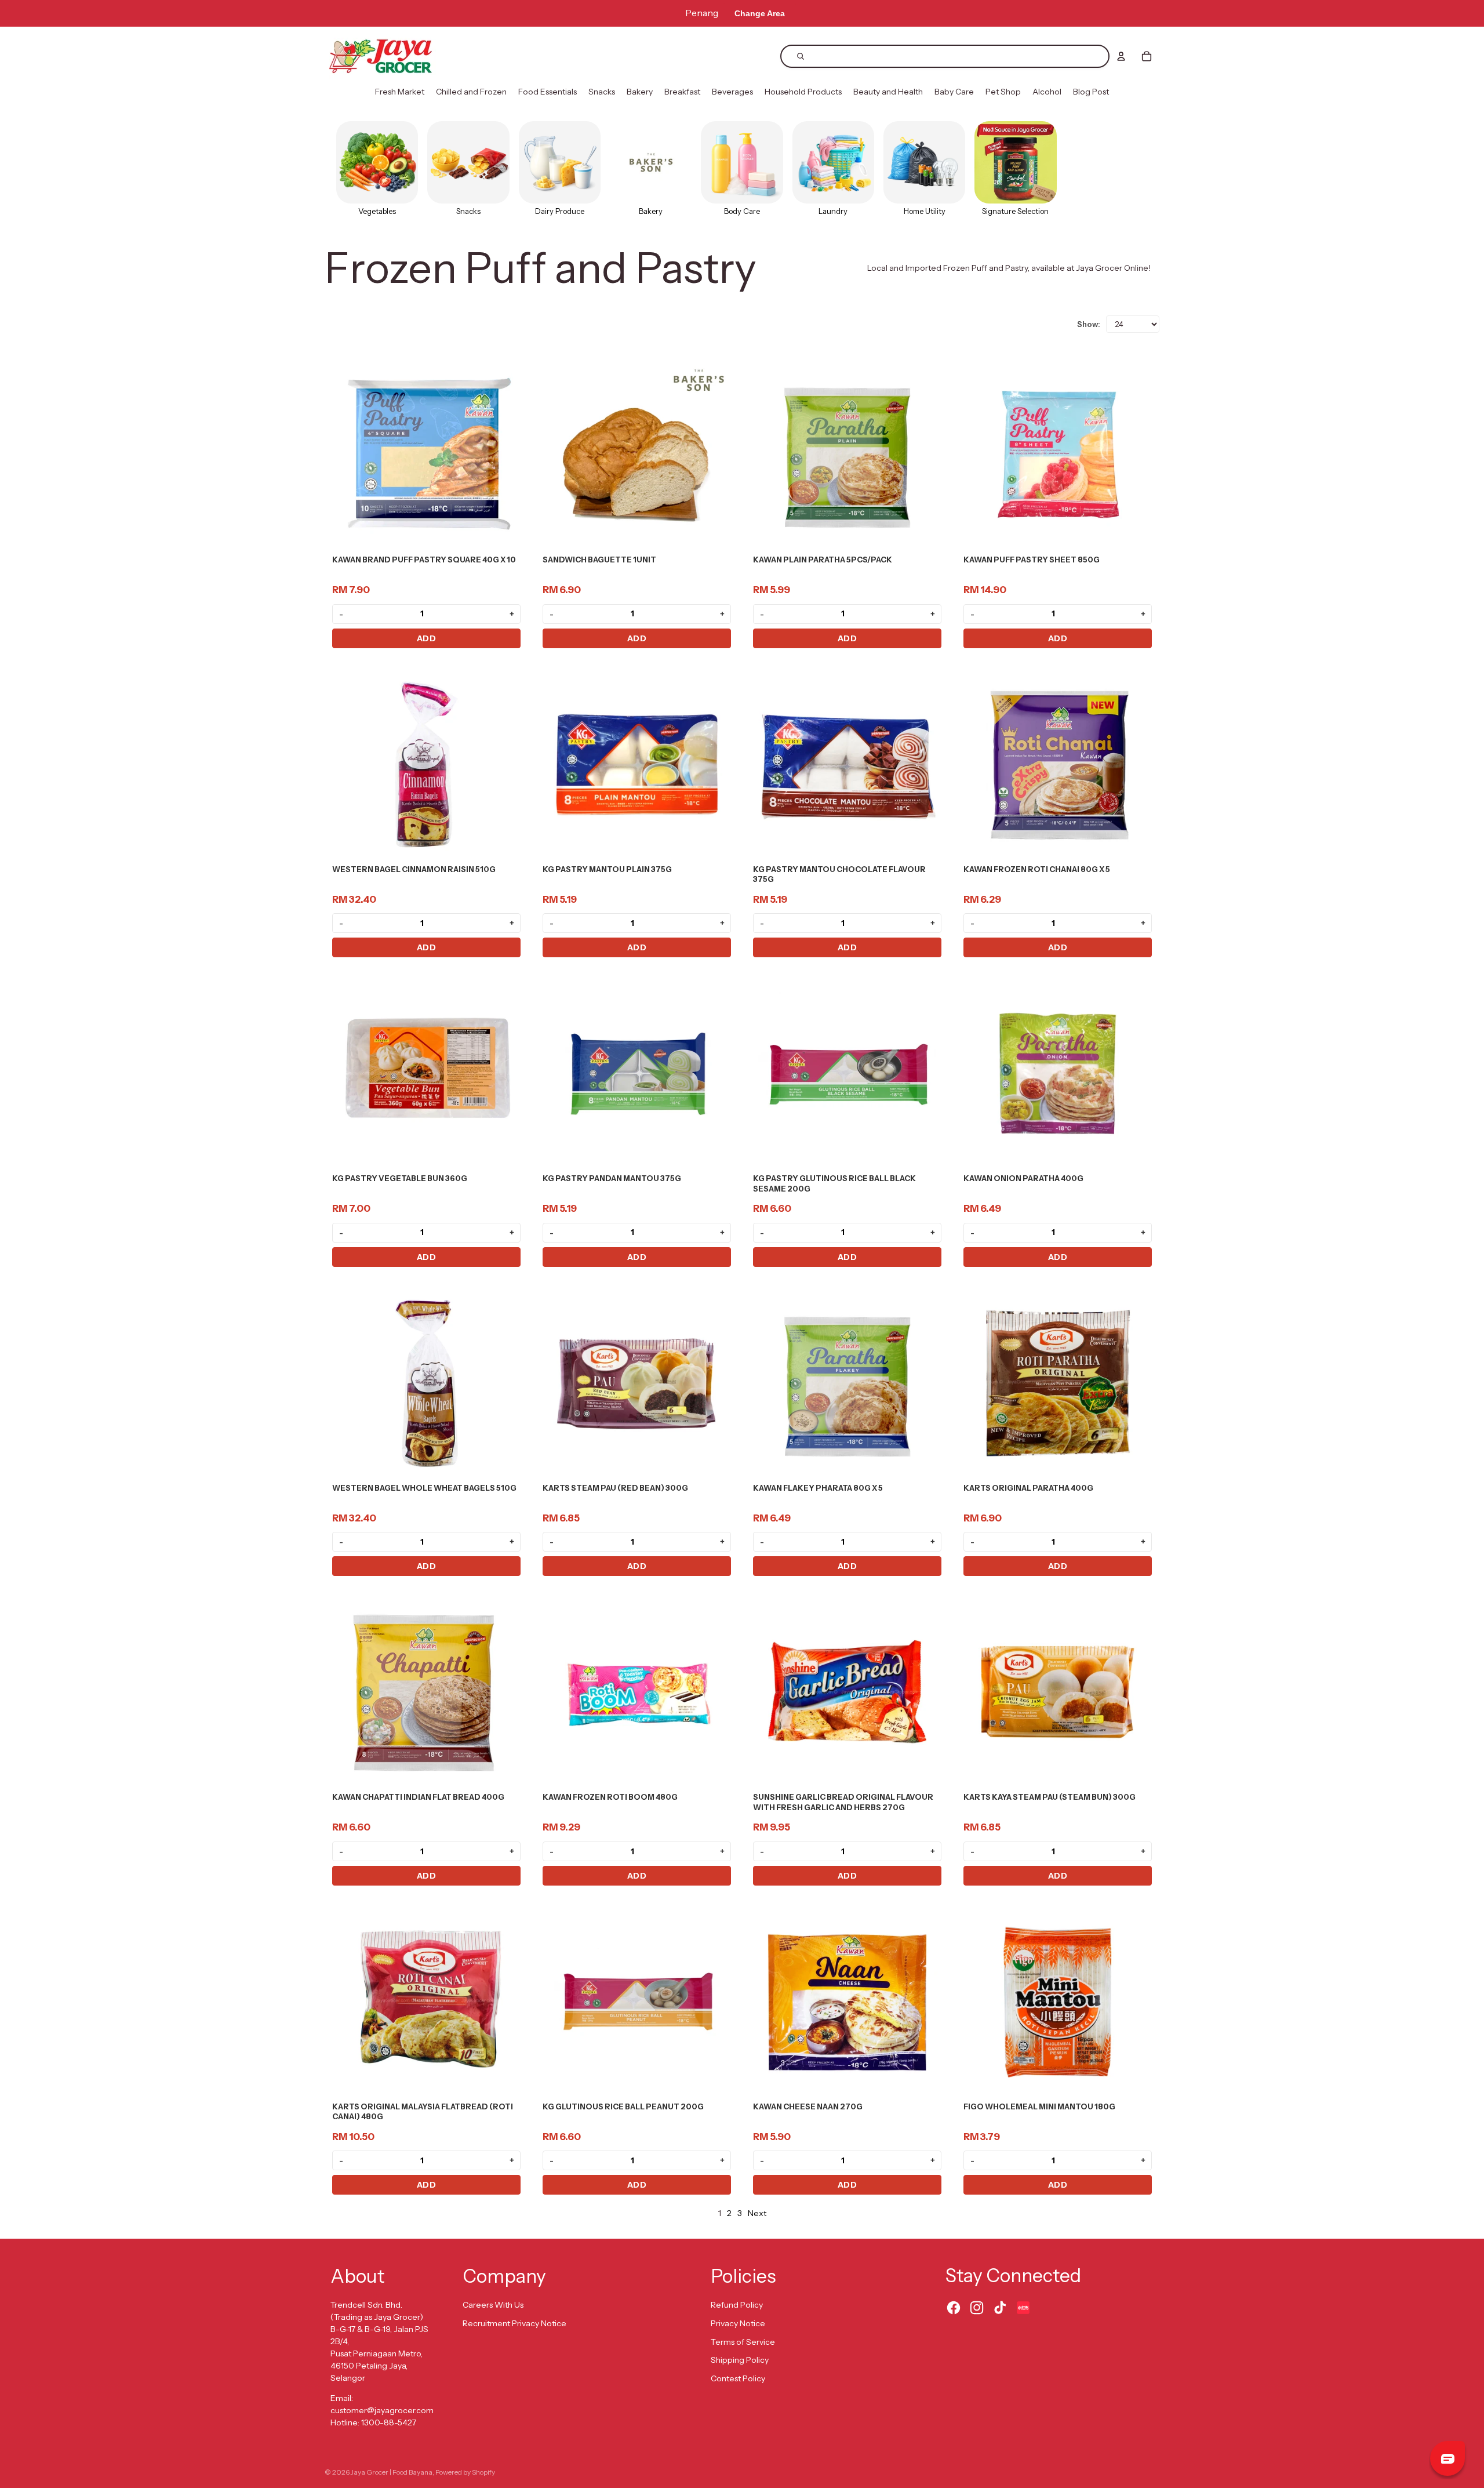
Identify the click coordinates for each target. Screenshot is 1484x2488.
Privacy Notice (738, 2323)
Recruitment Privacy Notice (514, 2323)
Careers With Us (493, 2305)
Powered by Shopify (465, 2472)
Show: (1089, 324)
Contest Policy (738, 2378)
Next (757, 2213)
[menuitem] (400, 92)
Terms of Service (743, 2342)
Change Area (760, 13)
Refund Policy (737, 2305)
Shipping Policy (740, 2360)
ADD (427, 638)
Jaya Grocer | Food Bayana (392, 2472)
